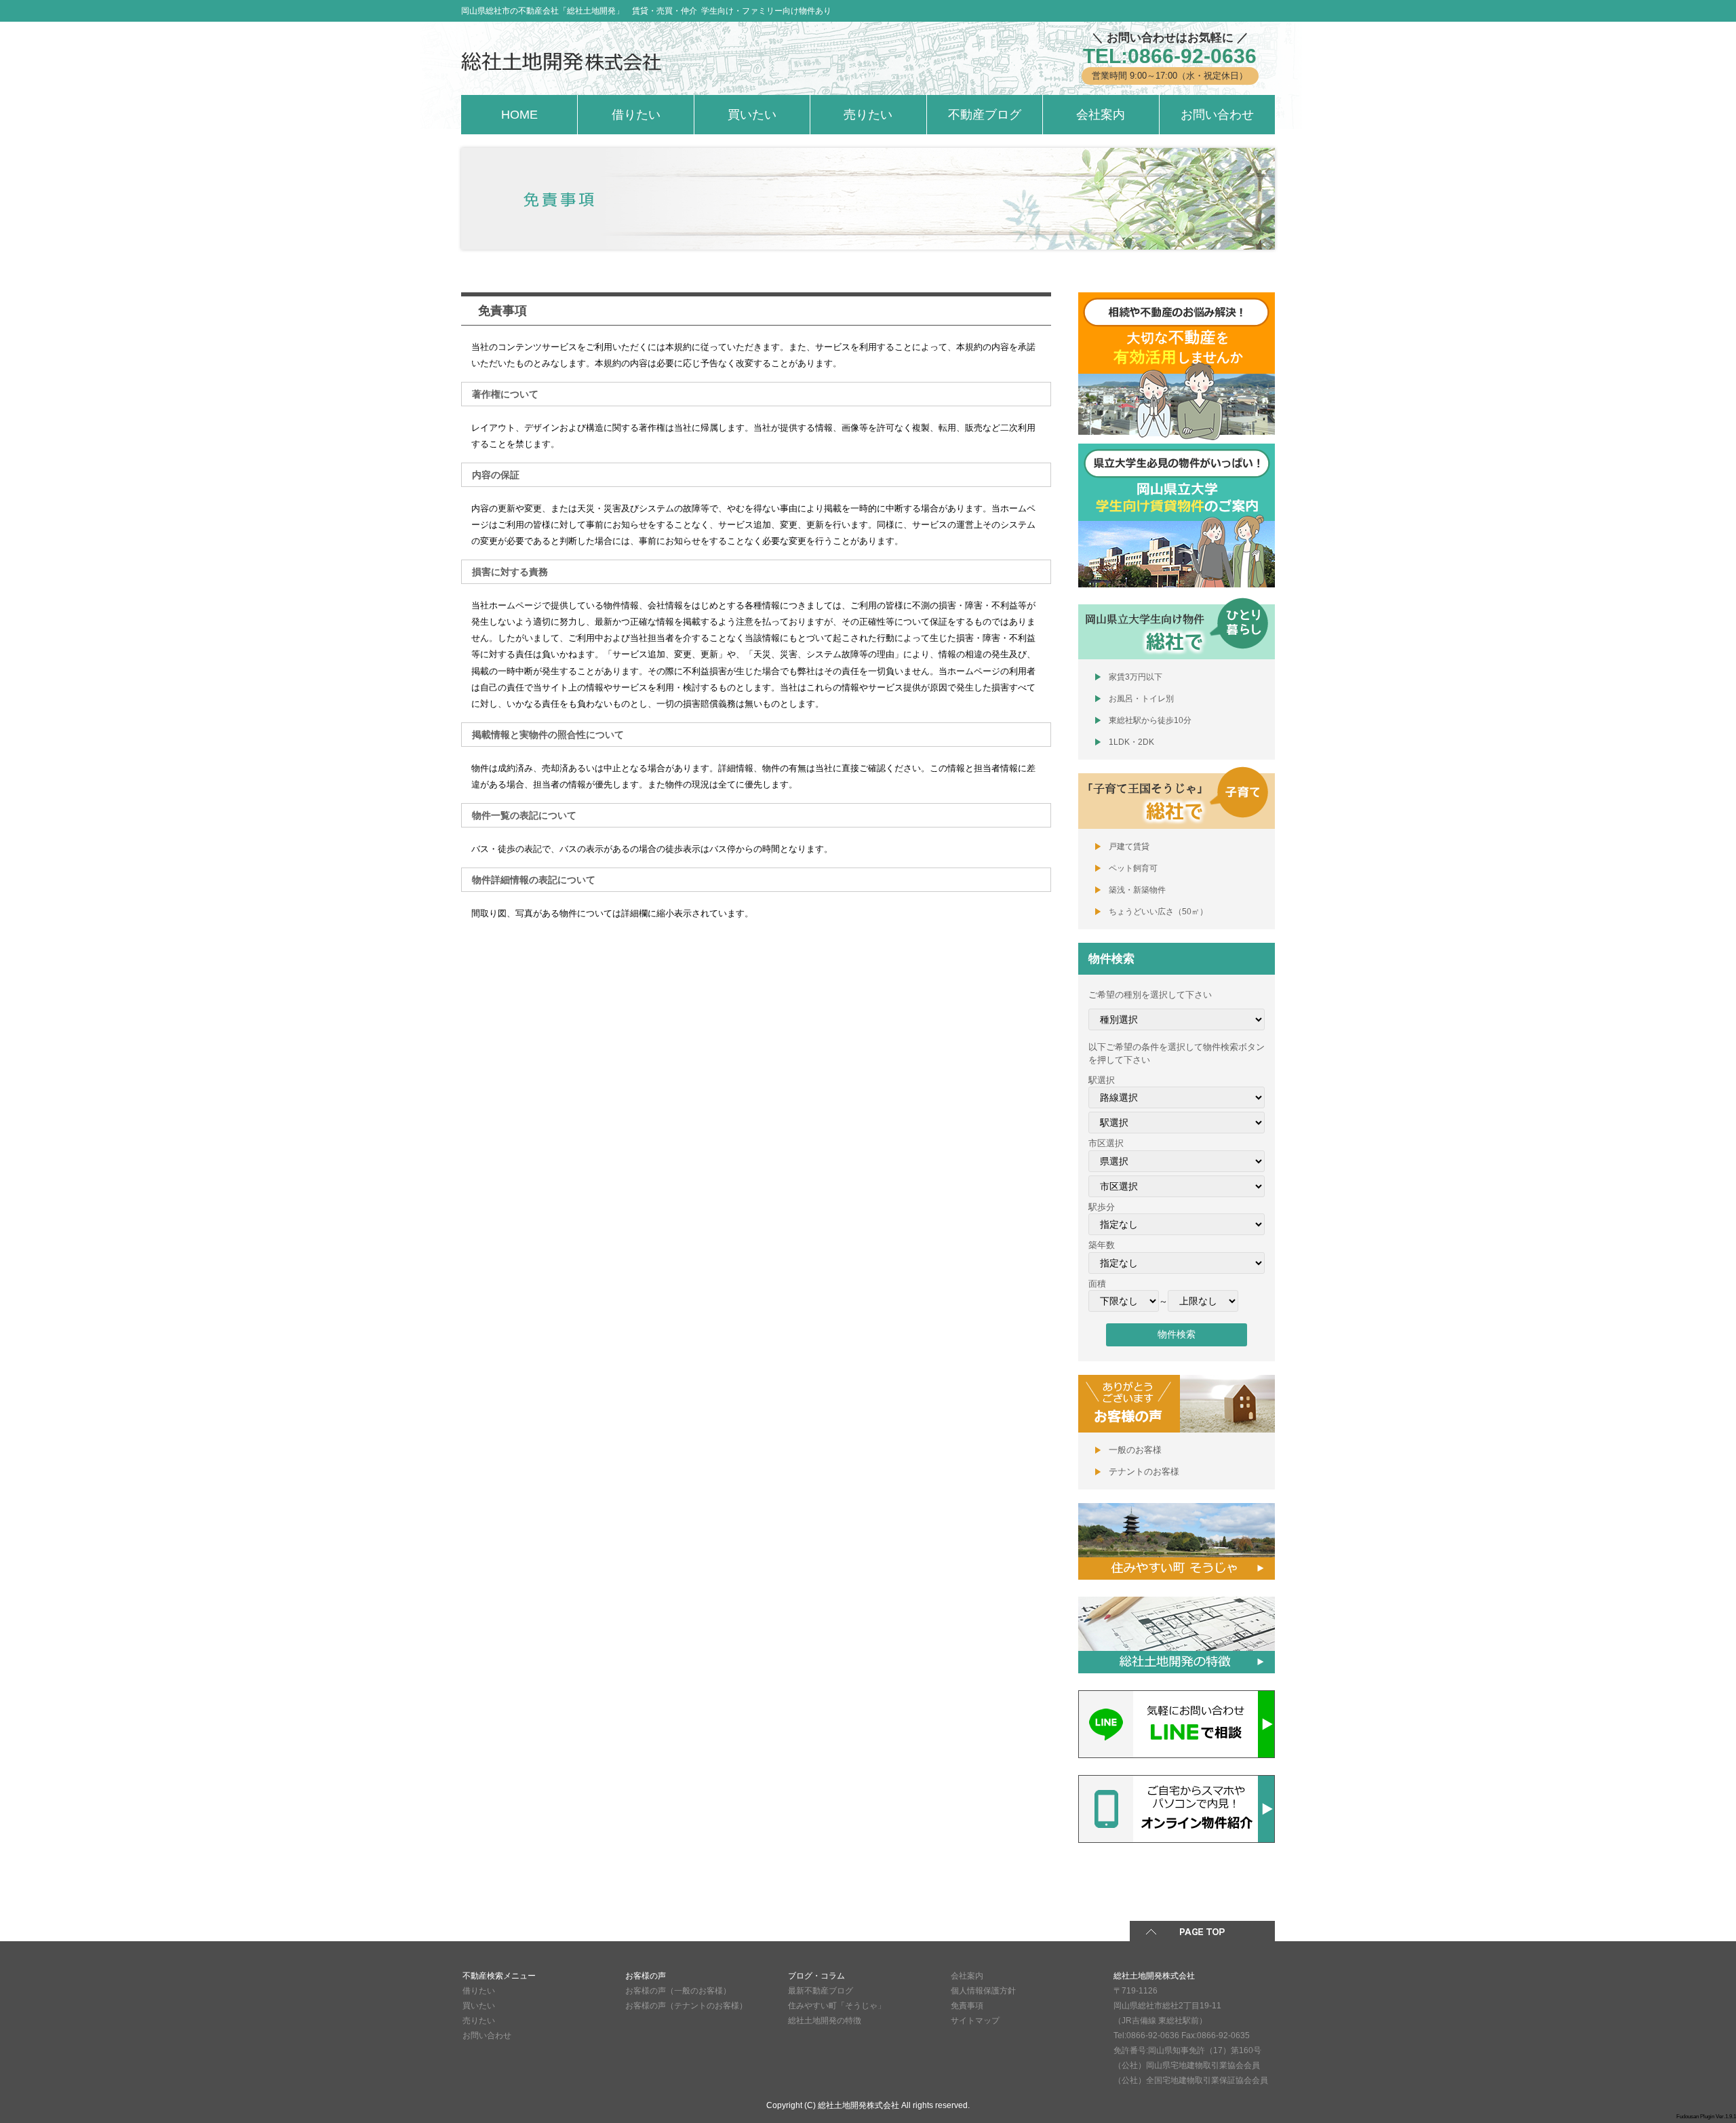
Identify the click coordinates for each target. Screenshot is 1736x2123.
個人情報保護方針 (983, 1991)
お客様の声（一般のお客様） (678, 1991)
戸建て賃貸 (1129, 846)
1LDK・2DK (1131, 742)
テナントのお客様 (1144, 1472)
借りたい (636, 115)
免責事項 (967, 2006)
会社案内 (1101, 115)
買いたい (752, 115)
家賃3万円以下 (1136, 677)
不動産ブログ (985, 115)
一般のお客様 (1135, 1450)
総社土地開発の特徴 (825, 2021)
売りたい (868, 115)
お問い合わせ (1217, 115)
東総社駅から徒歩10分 (1150, 720)
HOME (519, 115)
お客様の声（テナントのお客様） (686, 2006)
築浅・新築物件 (1137, 890)
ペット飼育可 (1133, 868)
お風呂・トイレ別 (1141, 699)
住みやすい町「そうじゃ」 (837, 2006)
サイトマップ (975, 2021)
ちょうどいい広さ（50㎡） (1158, 912)
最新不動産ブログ (821, 1991)
